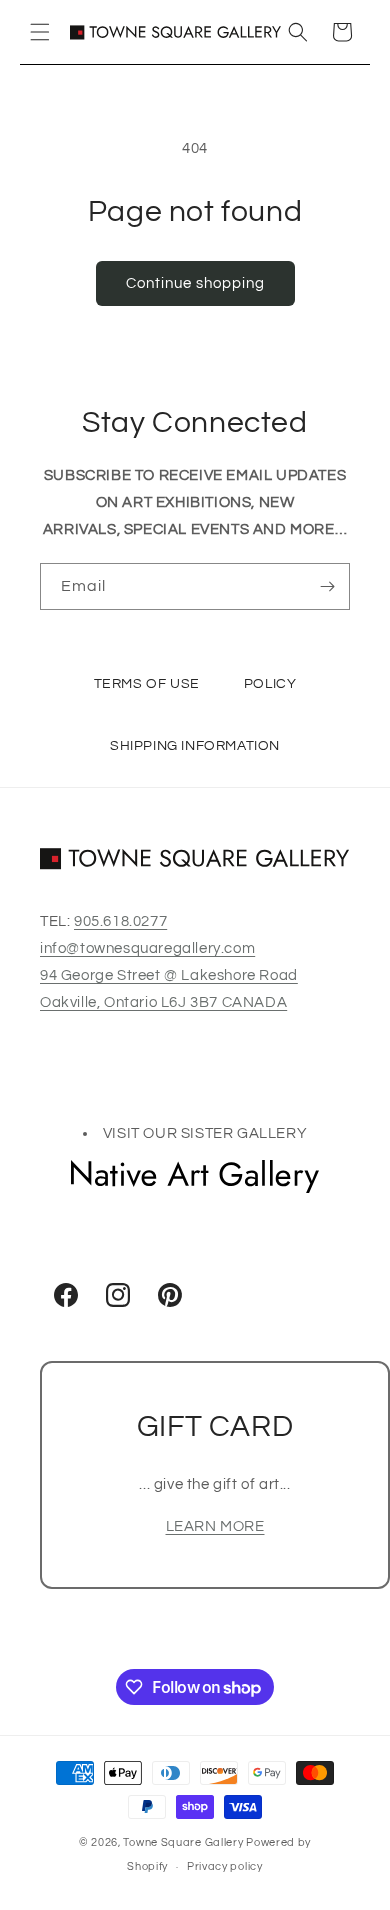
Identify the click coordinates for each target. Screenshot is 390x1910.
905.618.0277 (120, 921)
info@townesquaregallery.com (147, 948)
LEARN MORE (215, 1526)
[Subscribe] (327, 586)
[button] (40, 32)
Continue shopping (195, 283)
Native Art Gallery (195, 1177)
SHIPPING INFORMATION (195, 745)
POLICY (270, 683)
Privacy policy (225, 1866)
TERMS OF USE (147, 683)
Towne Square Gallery (183, 1842)
